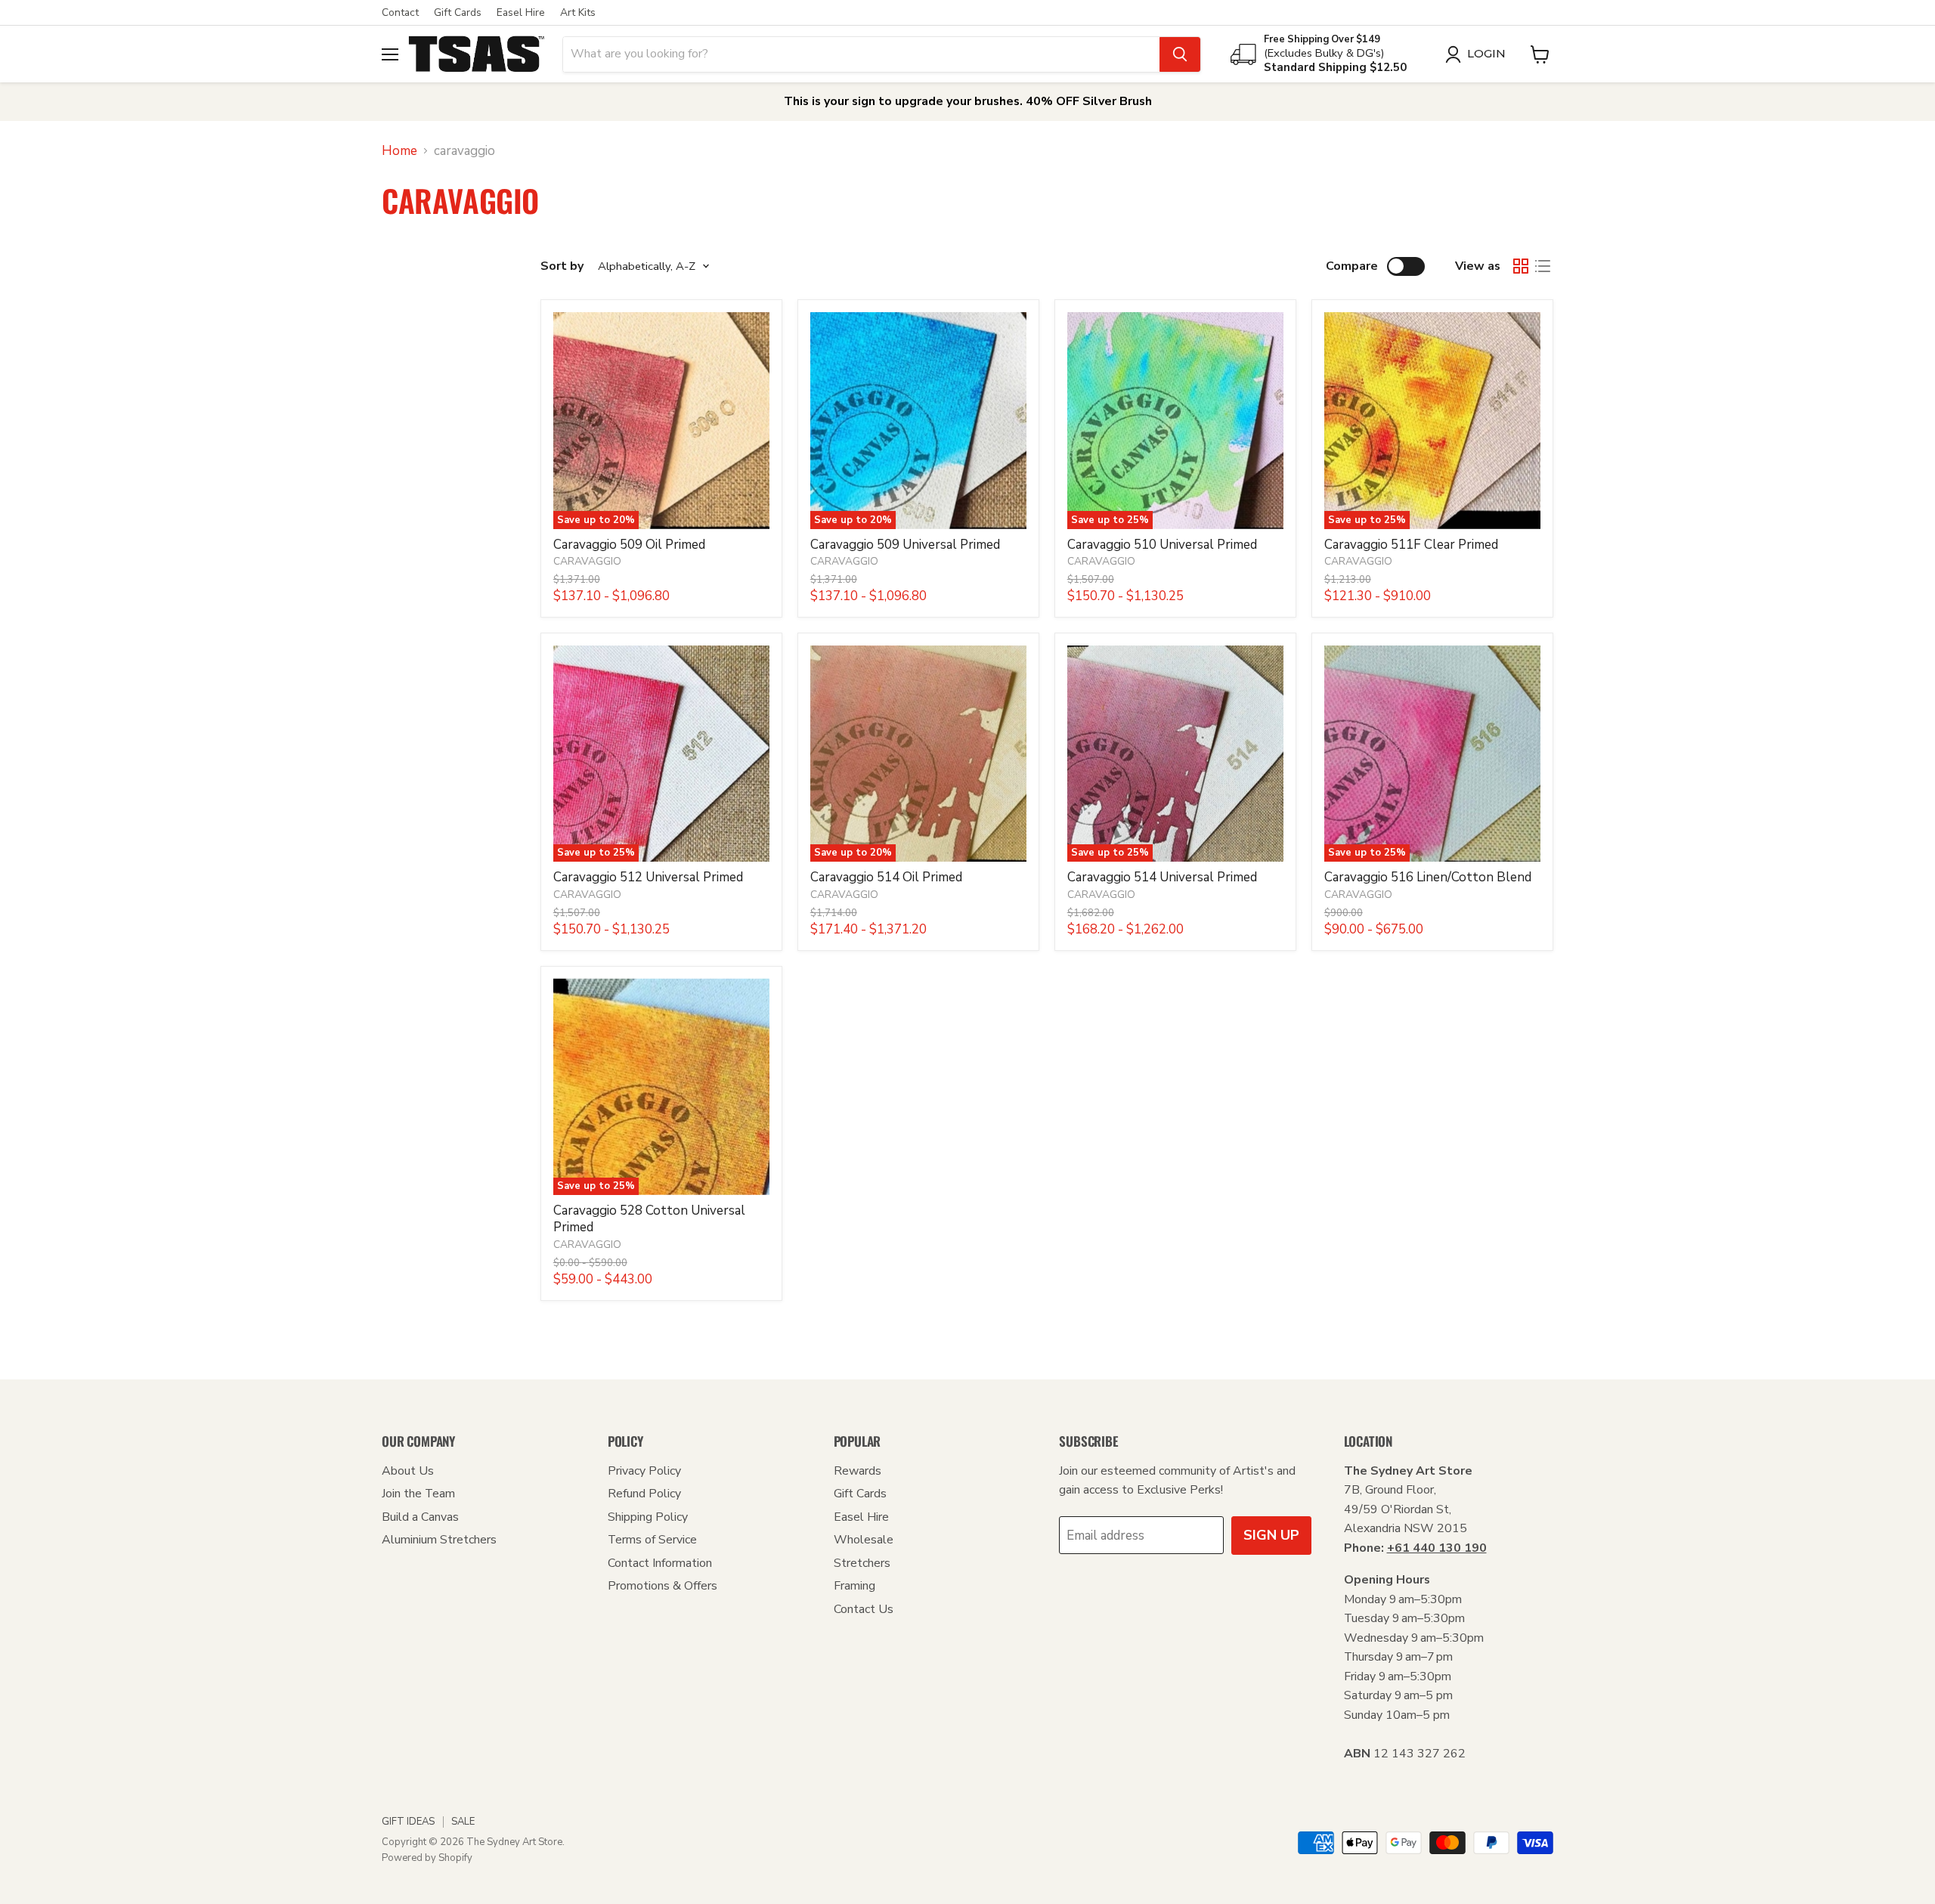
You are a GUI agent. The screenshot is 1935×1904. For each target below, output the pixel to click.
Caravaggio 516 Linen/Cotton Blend (1428, 877)
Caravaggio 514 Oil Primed (886, 877)
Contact (400, 13)
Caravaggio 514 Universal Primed (1162, 877)
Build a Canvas (420, 1517)
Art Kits (578, 13)
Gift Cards (458, 13)
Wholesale (864, 1540)
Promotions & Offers (663, 1586)
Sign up (1271, 1535)
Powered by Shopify (427, 1858)
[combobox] (861, 54)
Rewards (858, 1471)
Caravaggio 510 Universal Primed (1162, 545)
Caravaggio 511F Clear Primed (1411, 545)
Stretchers (862, 1563)
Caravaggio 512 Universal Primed (648, 877)
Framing (854, 1586)
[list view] (1543, 266)
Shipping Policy (648, 1517)
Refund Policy (644, 1494)
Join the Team (418, 1494)
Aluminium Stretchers (439, 1540)
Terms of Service (652, 1540)
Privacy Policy (644, 1471)
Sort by (562, 266)
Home (399, 151)
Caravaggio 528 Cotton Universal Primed (649, 1219)
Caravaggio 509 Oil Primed (629, 545)
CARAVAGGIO (587, 561)
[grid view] (1521, 266)
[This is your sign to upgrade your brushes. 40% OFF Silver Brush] (967, 102)
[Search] (1180, 54)
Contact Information (660, 1563)
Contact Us (864, 1609)
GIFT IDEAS (408, 1822)
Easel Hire (521, 13)
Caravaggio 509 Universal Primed (905, 545)
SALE (463, 1822)
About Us (408, 1471)
